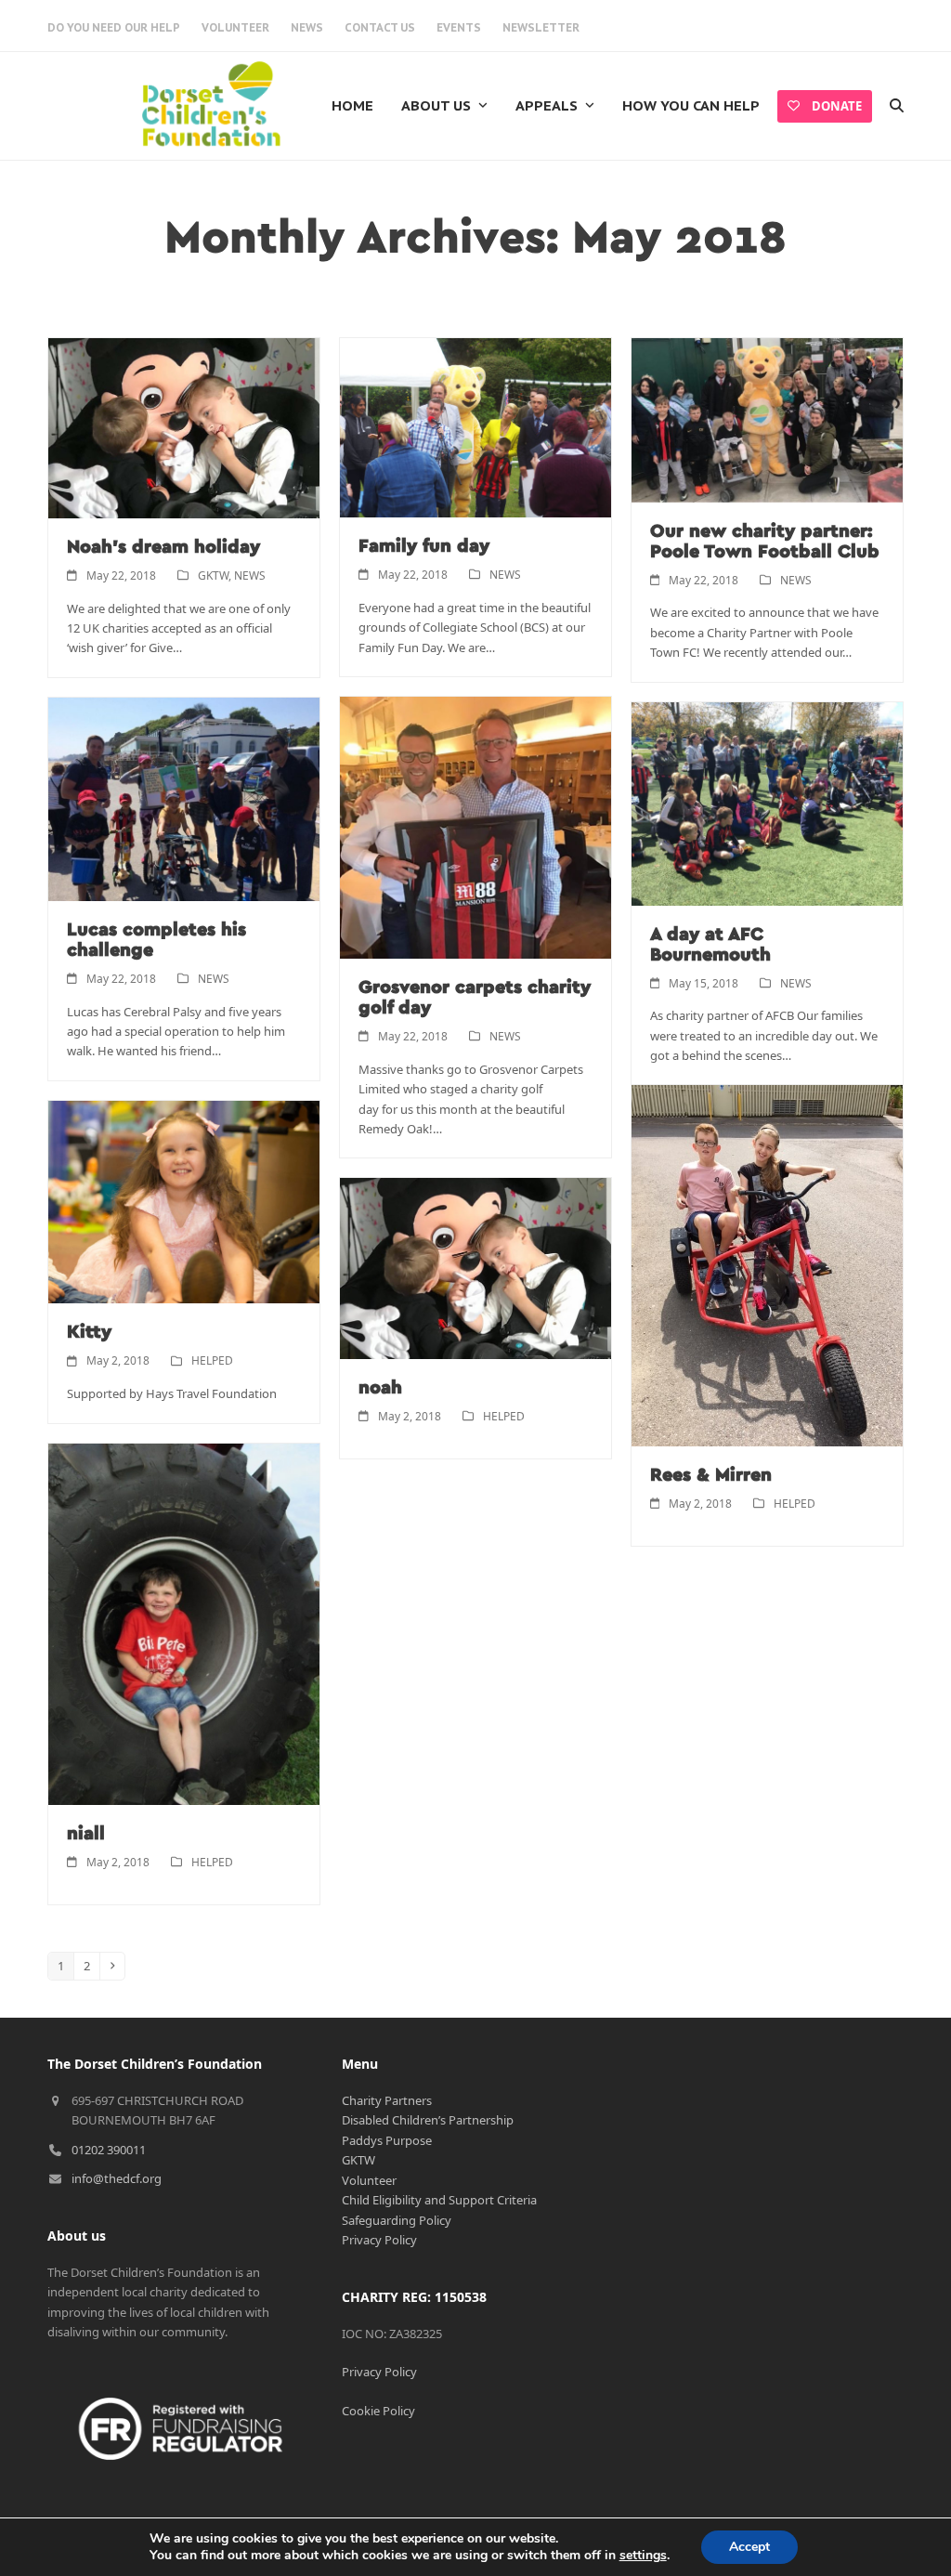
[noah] (475, 1267)
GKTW (213, 575)
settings (643, 2556)
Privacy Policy (379, 2240)
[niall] (184, 1623)
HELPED (212, 1360)
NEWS (250, 575)
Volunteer (369, 2180)
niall (86, 1834)
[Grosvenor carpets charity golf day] (475, 826)
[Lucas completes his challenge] (184, 798)
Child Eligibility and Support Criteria (439, 2200)
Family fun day (424, 546)
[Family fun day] (475, 426)
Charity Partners (387, 2100)
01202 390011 (109, 2150)
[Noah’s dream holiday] (184, 426)
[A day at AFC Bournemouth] (767, 803)
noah (380, 1388)
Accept (749, 2547)
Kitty (89, 1332)
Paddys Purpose (387, 2140)
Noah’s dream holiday (163, 547)
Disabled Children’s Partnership (428, 2120)
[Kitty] (184, 1201)
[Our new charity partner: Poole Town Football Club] (767, 419)
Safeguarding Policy (397, 2220)
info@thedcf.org (117, 2178)
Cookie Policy (378, 2411)
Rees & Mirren (711, 1475)
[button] (897, 106)
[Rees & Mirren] (767, 1264)
